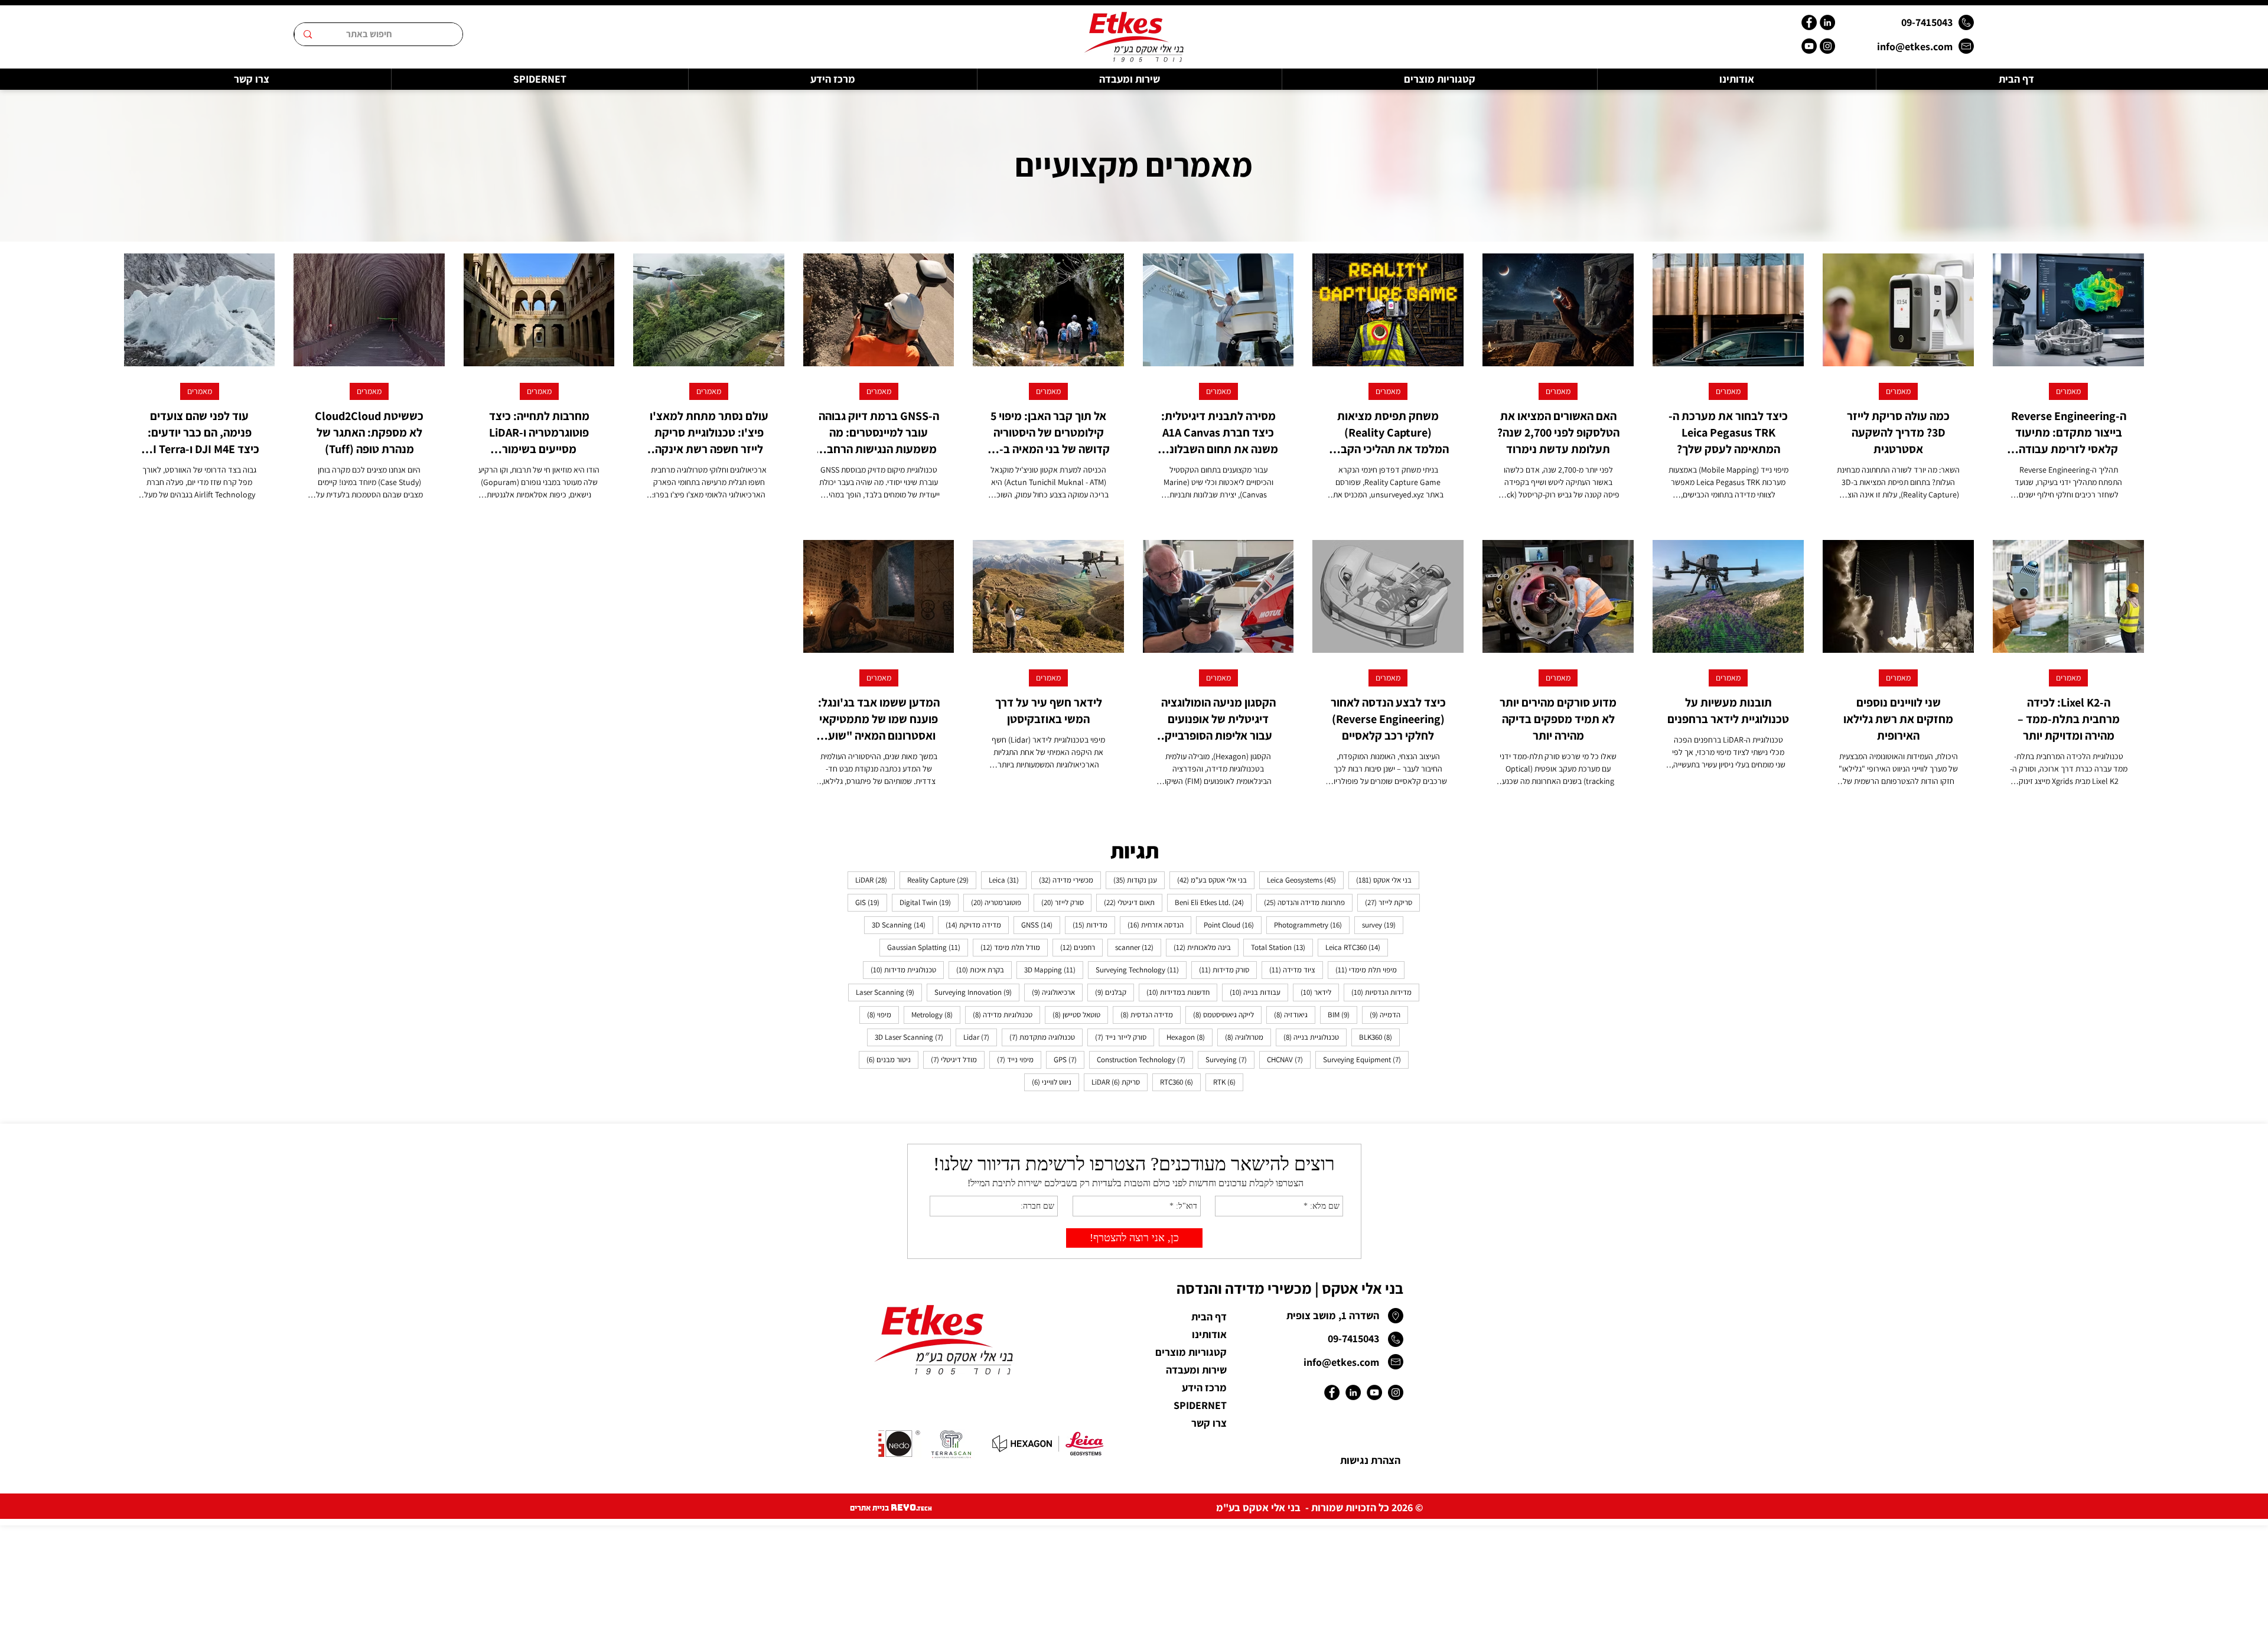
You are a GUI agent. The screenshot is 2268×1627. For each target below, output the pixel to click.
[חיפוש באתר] (307, 34)
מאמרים (2068, 392)
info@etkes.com (1915, 46)
